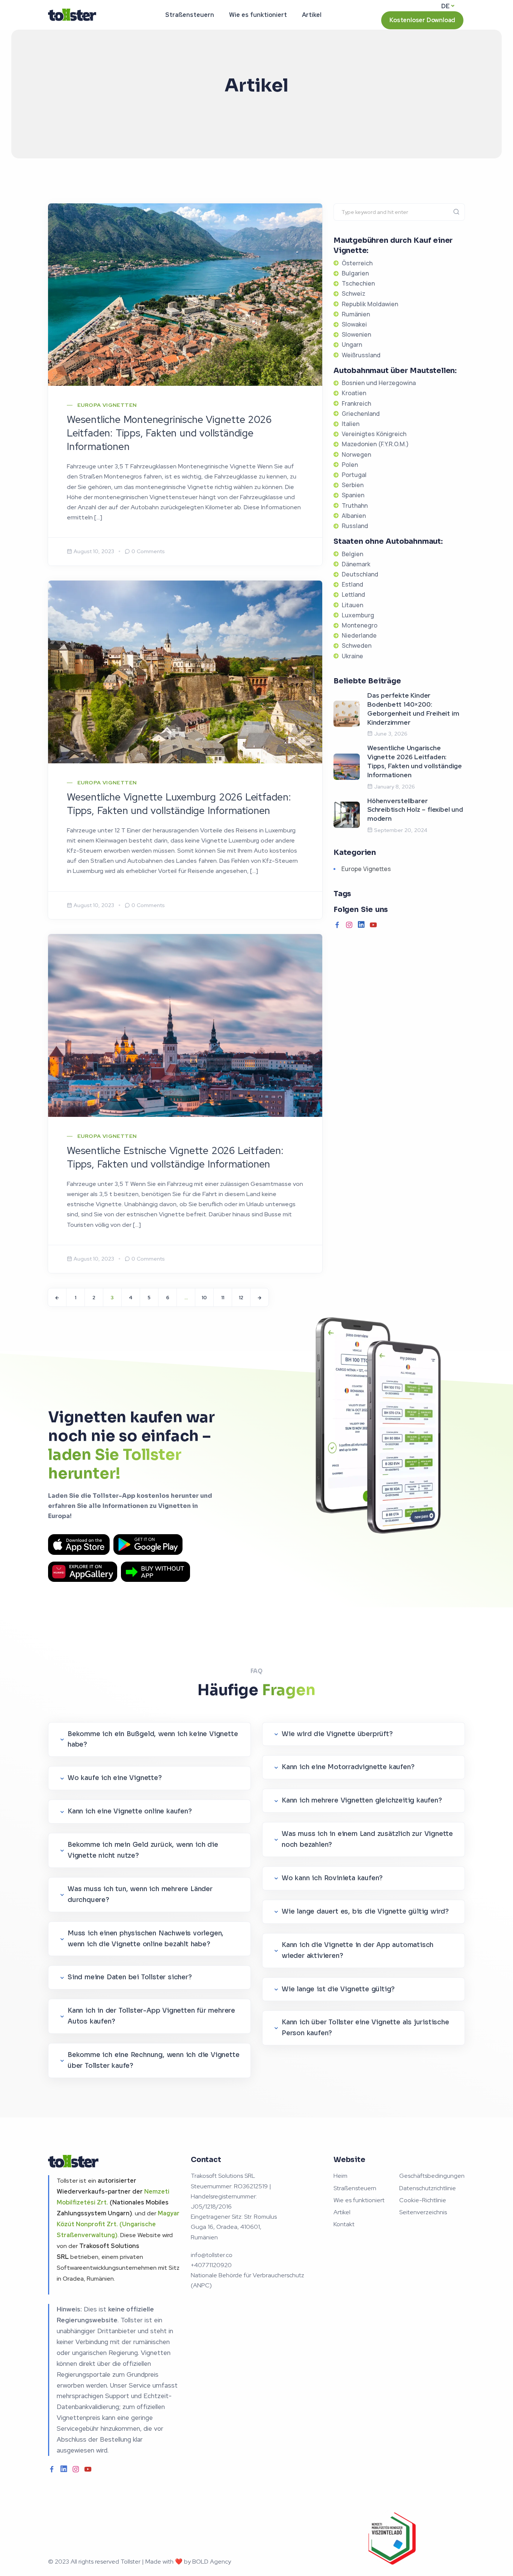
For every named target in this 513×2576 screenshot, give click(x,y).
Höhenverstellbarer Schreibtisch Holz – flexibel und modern (415, 810)
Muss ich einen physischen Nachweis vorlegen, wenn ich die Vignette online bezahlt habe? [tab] (146, 1939)
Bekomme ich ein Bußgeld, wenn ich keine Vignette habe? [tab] (153, 1739)
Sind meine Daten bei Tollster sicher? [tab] (130, 1977)
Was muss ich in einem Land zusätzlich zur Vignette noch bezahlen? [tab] (367, 1839)
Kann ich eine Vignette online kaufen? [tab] (130, 1811)
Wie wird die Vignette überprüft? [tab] (337, 1734)
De (445, 6)
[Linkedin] (361, 925)
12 (241, 1298)
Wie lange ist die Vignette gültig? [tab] (338, 1989)
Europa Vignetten (107, 405)
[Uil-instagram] (349, 925)
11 (223, 1298)
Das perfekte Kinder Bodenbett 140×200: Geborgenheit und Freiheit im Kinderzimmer (413, 709)
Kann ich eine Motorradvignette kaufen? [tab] (348, 1767)
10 (204, 1298)
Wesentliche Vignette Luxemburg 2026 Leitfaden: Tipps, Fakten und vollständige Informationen (179, 804)
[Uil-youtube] (373, 925)
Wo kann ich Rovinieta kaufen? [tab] (332, 1878)
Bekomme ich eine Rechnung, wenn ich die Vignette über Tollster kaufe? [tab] (153, 2060)
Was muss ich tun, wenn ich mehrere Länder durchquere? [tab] (140, 1894)
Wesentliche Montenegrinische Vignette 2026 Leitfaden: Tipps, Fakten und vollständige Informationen (169, 433)
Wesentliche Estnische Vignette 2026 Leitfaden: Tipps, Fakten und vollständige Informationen (175, 1157)
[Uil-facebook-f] (337, 925)
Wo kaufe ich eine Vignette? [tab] (115, 1778)
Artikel (312, 15)
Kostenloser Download (422, 20)
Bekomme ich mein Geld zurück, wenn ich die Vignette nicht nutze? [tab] (143, 1850)
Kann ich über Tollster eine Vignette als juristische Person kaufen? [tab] (365, 2028)
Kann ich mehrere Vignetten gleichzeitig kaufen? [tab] (362, 1800)
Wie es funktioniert (258, 15)
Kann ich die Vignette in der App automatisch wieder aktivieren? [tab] (358, 1950)
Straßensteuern (190, 15)
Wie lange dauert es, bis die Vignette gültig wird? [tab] (365, 1912)
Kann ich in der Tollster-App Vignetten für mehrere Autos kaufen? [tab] (151, 2016)
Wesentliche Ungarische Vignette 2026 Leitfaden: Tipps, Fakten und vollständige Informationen (415, 761)
